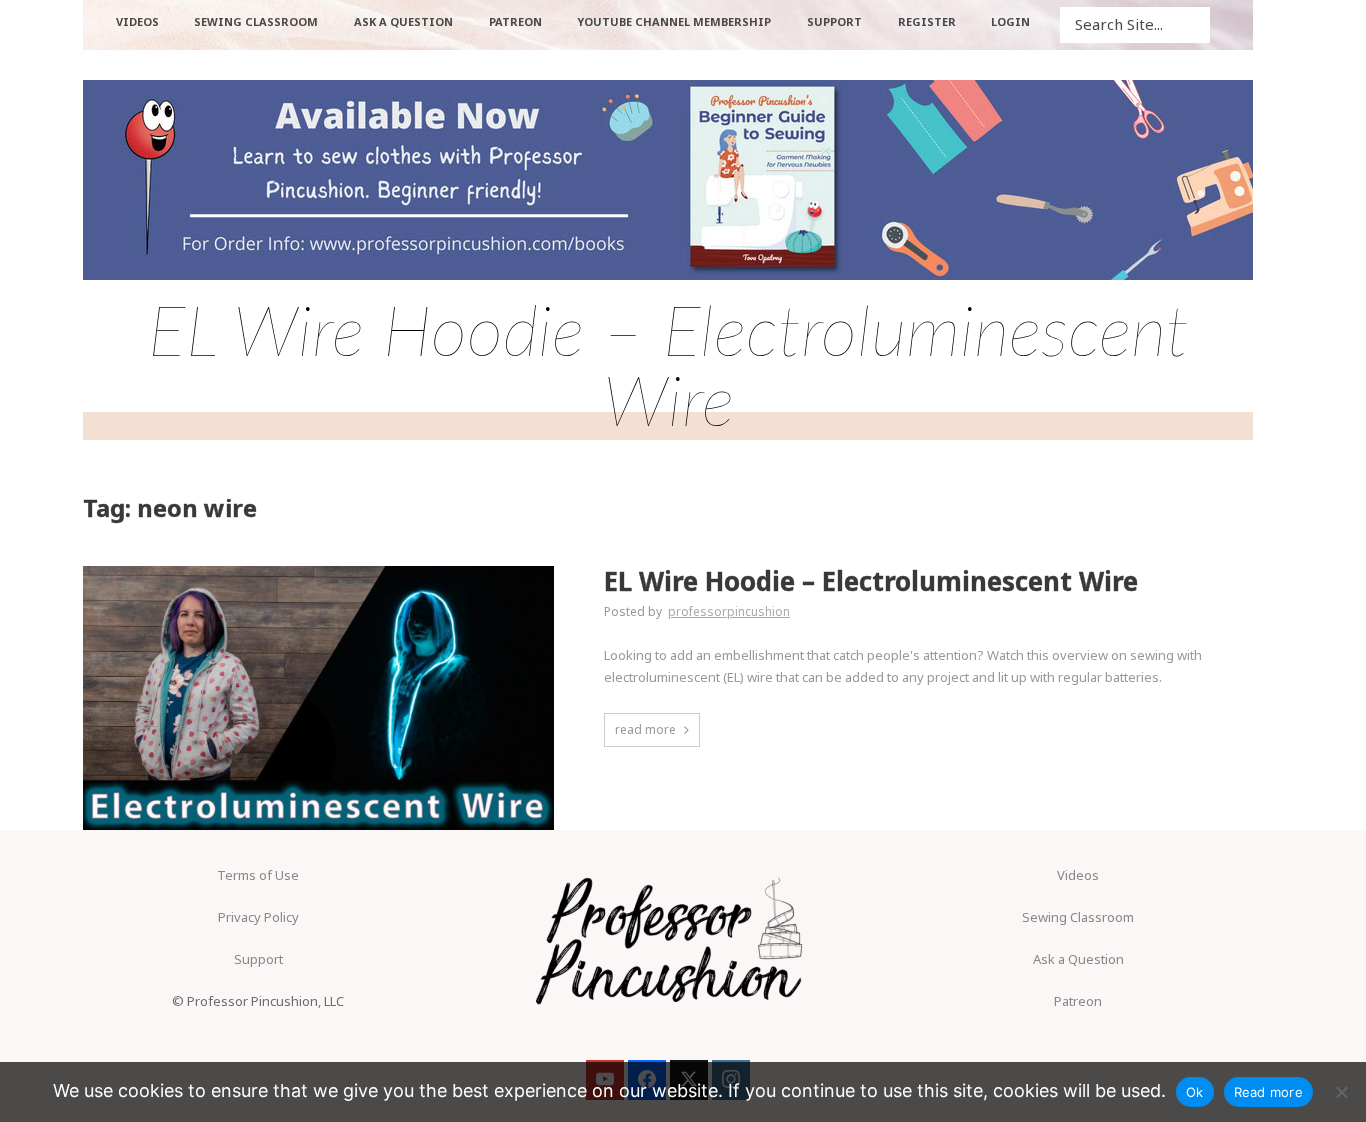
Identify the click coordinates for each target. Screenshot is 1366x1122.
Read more (1268, 1092)
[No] (1341, 1092)
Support (258, 959)
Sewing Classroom (1078, 917)
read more (645, 729)
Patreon (1078, 1001)
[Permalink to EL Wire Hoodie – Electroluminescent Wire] (318, 698)
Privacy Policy (258, 917)
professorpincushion (729, 611)
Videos (1078, 875)
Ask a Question (1078, 959)
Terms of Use (258, 875)
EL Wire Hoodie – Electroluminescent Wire (871, 581)
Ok (1195, 1092)
